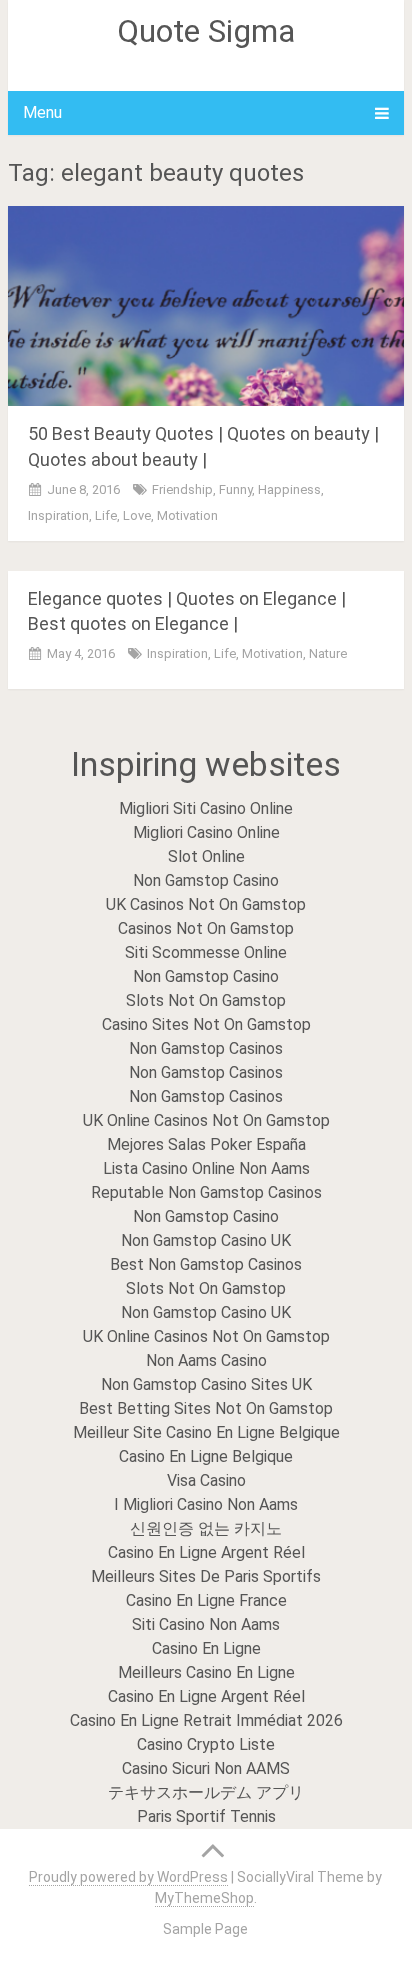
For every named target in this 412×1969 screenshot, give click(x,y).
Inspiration (58, 515)
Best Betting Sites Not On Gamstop (206, 1408)
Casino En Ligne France (206, 1600)
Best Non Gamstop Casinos (206, 1264)
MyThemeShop (204, 1898)
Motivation (187, 515)
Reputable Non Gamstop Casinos (206, 1192)
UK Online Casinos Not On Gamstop (206, 1120)
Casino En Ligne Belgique (206, 1456)
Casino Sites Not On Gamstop (206, 1024)
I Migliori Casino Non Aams (206, 1504)
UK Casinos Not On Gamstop (206, 904)
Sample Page (205, 1929)
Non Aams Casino (206, 1360)
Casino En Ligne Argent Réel (206, 1552)
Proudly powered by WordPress (128, 1877)
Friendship (182, 489)
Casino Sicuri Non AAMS (206, 1768)
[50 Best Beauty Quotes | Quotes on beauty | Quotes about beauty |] (206, 306)
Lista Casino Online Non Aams (206, 1168)
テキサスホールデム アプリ (206, 1792)
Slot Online (206, 856)
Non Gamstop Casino (206, 880)
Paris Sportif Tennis (206, 1816)
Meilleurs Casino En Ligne (206, 1672)
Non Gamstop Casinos (206, 1048)
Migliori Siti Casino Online (206, 808)
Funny (235, 489)
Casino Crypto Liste (206, 1744)
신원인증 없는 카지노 (206, 1528)
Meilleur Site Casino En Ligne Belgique (206, 1432)
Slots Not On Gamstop (206, 1000)
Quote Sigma (206, 31)
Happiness (289, 489)
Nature (328, 653)
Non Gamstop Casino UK (206, 1240)
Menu (42, 112)
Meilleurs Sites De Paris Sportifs (206, 1576)
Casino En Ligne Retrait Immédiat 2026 (206, 1720)
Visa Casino (206, 1480)
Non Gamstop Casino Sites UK (206, 1384)
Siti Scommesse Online (206, 952)
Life (106, 515)
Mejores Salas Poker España (206, 1144)
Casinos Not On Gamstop (206, 928)
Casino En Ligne (206, 1648)
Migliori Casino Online (206, 832)
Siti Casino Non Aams (206, 1624)
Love (137, 515)
